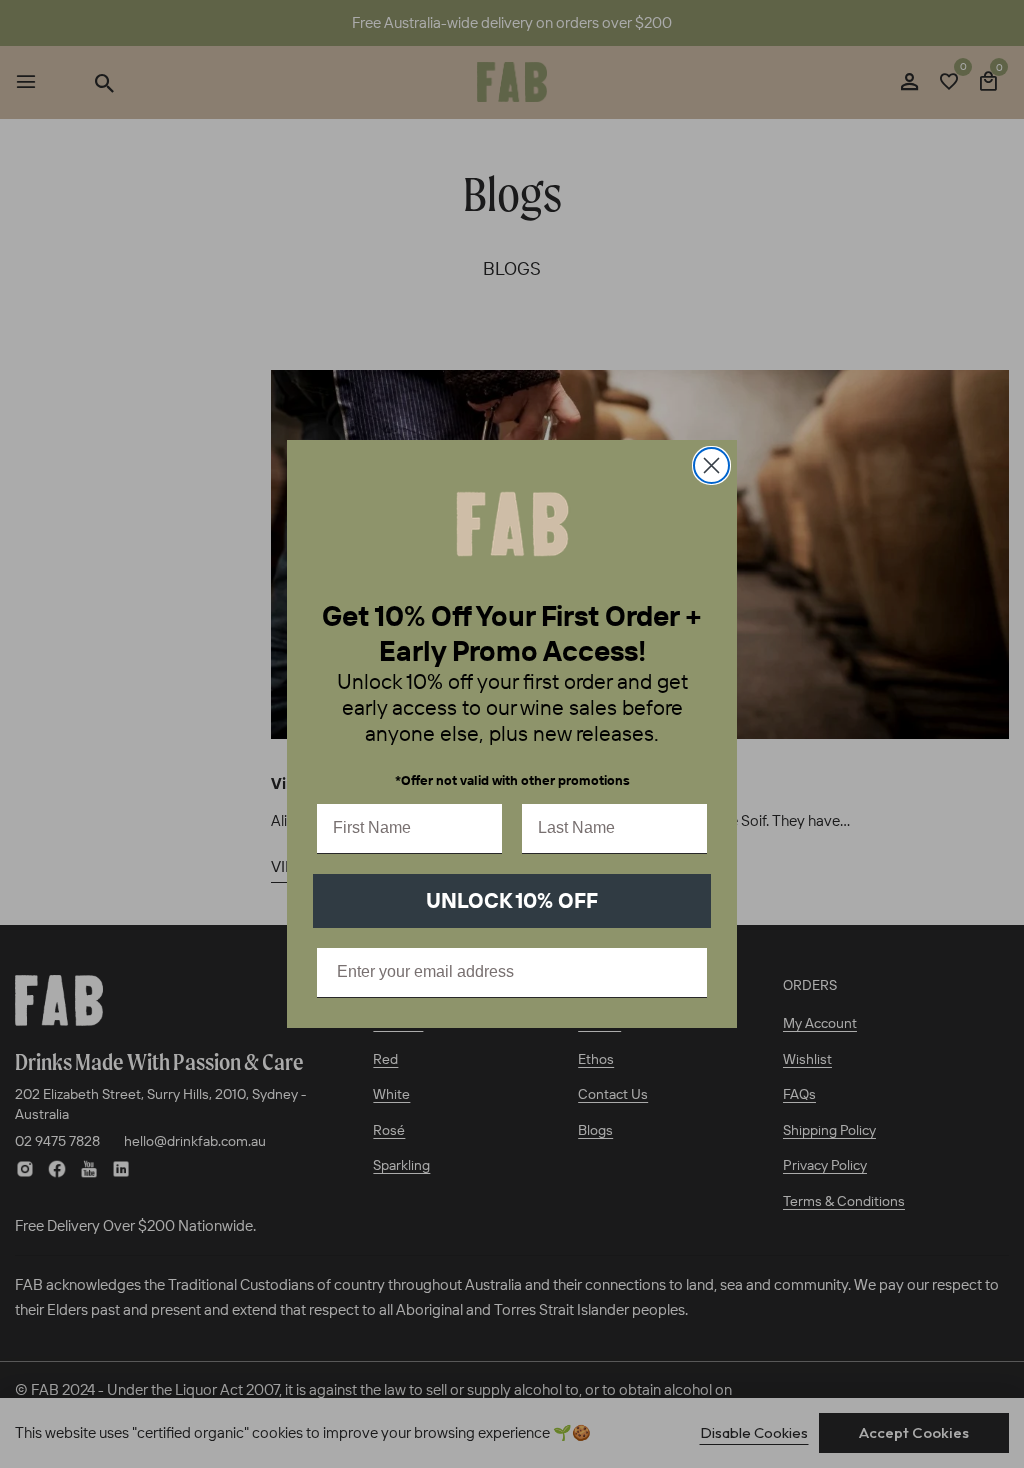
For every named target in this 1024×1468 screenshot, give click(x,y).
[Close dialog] (711, 465)
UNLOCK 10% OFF (512, 900)
